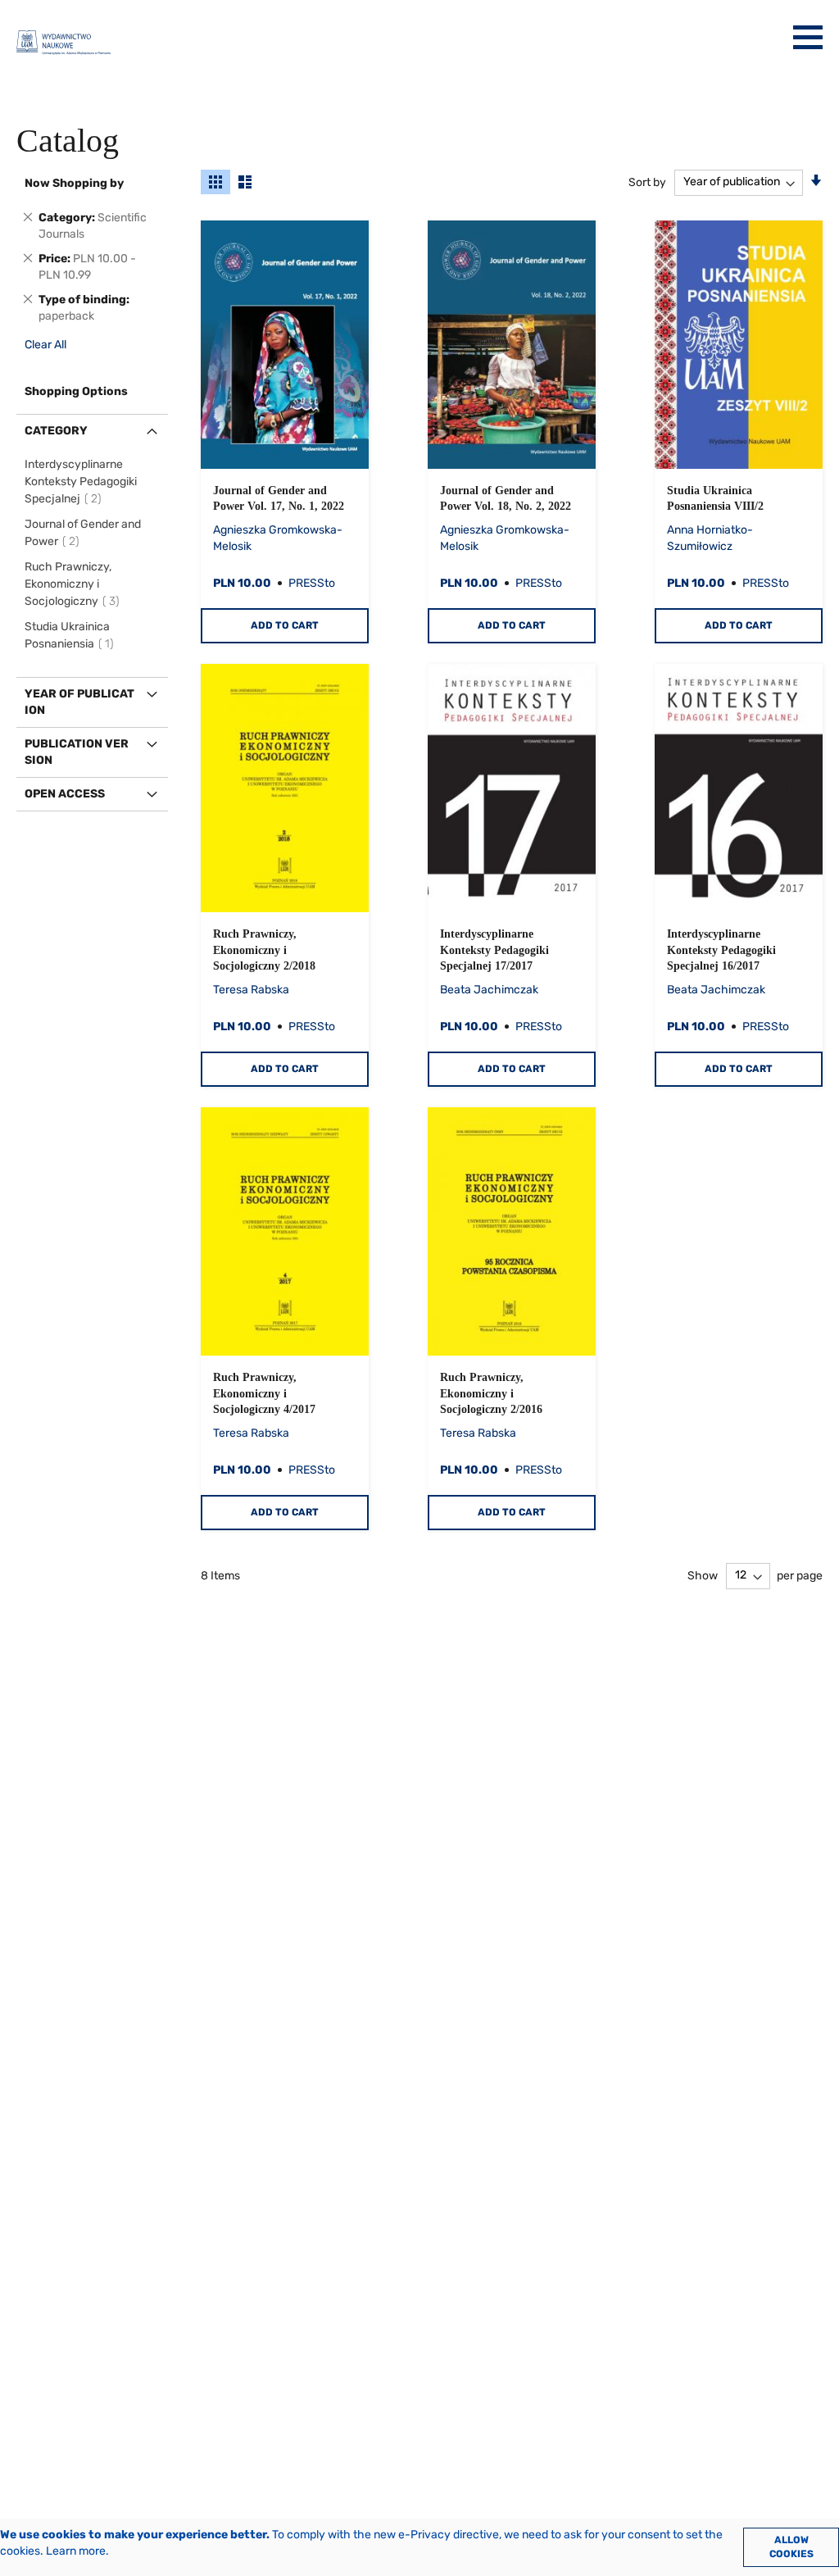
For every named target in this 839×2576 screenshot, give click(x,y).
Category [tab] (56, 431)
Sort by (647, 182)
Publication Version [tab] (77, 752)
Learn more (76, 2551)
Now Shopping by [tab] (74, 183)
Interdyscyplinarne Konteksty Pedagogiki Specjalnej (81, 482)
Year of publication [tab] (79, 702)
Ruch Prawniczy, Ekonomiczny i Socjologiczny (75, 584)
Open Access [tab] (65, 794)
